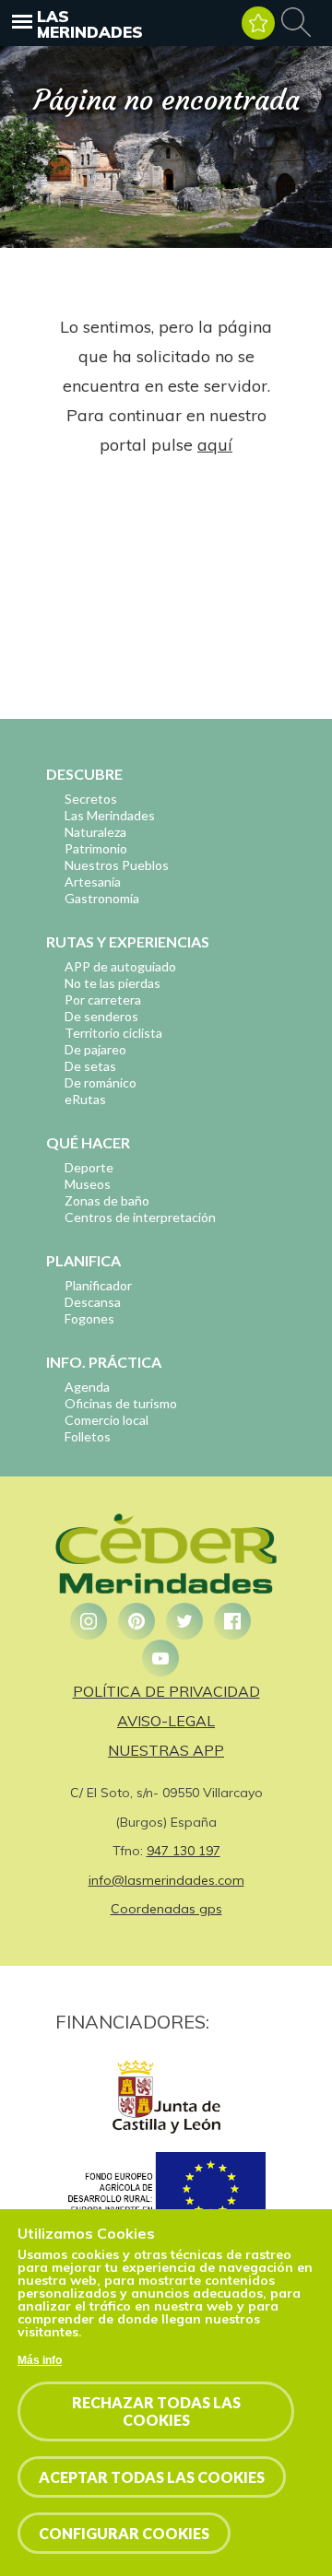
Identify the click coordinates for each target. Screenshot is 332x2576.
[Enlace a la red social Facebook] (232, 1621)
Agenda (87, 1387)
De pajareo (95, 1049)
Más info (40, 2360)
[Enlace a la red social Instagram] (89, 1621)
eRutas (85, 1099)
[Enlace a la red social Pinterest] (136, 1621)
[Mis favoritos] (258, 23)
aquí (215, 445)
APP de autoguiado (120, 966)
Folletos (88, 1436)
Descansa (93, 1302)
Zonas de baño (107, 1200)
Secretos (91, 799)
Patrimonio (96, 848)
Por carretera (103, 1000)
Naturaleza (95, 832)
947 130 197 (184, 1851)
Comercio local (107, 1420)
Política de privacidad (166, 1691)
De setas (90, 1066)
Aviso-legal (166, 1721)
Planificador (98, 1285)
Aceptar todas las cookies (152, 2477)
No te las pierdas (113, 983)
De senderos (101, 1016)
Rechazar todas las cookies (156, 2411)
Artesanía (93, 882)
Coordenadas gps (166, 1909)
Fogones (89, 1318)
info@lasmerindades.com (166, 1880)
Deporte (89, 1167)
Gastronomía (102, 898)
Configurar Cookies (124, 2533)
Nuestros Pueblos (117, 865)
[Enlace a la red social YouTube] (160, 1658)
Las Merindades (90, 24)
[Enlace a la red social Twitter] (184, 1621)
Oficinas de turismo (121, 1403)
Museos (88, 1184)
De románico (101, 1082)
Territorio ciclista (113, 1033)
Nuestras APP (166, 1750)
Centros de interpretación (140, 1217)
